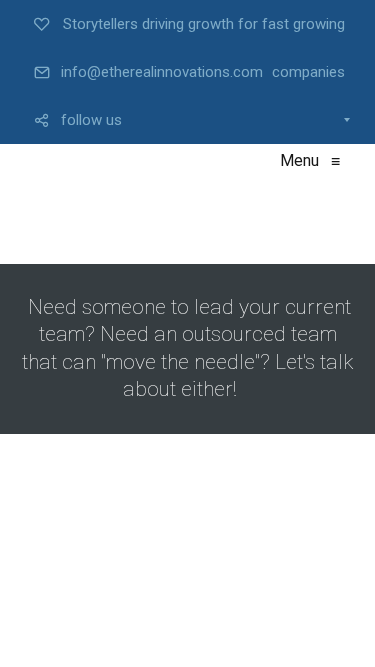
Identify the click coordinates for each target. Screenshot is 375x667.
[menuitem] (187, 24)
